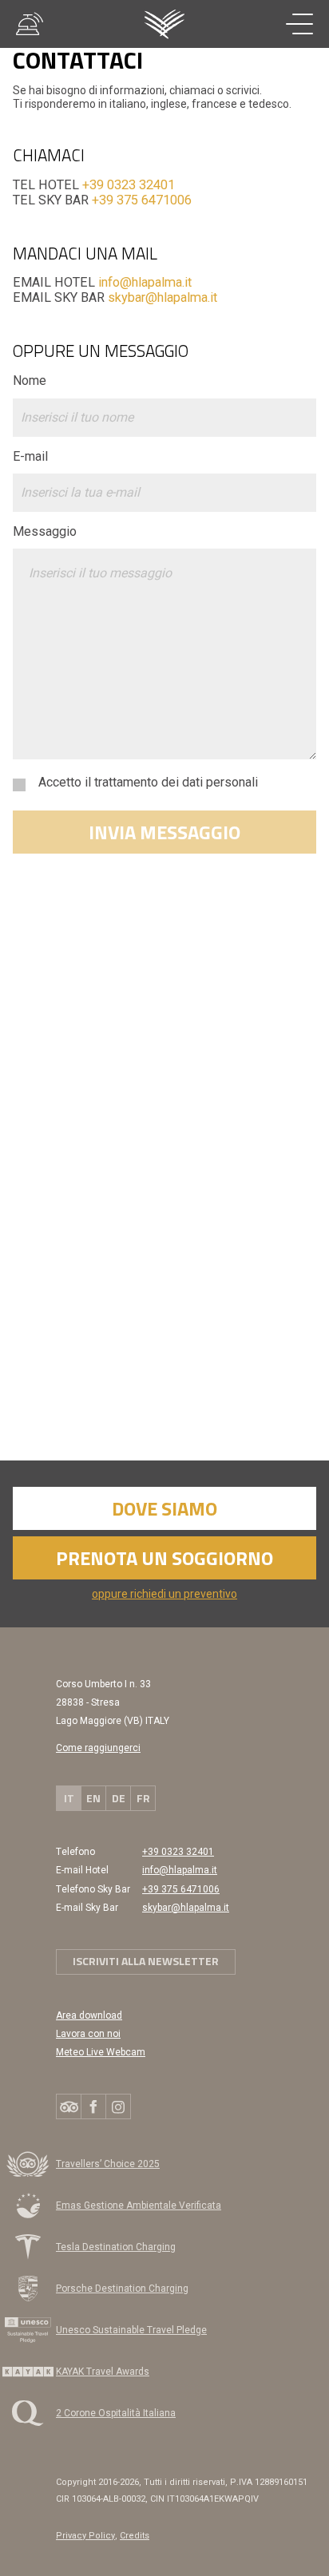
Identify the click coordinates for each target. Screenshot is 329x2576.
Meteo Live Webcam (101, 2052)
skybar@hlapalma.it (163, 297)
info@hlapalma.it (145, 282)
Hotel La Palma (165, 24)
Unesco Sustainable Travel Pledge (131, 2330)
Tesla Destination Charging (116, 2247)
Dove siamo (164, 1508)
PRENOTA (232, 2540)
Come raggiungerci (98, 1748)
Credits (135, 2536)
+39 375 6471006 (142, 200)
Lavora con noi (88, 2034)
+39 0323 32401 (129, 185)
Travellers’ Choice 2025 (108, 2164)
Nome (30, 380)
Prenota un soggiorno (164, 1558)
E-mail (30, 456)
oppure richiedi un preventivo (164, 1594)
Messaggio (45, 531)
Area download (89, 2015)
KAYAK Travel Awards (75, 2375)
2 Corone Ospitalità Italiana (116, 2413)
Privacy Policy (85, 2536)
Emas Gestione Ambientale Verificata (139, 2205)
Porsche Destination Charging (122, 2289)
